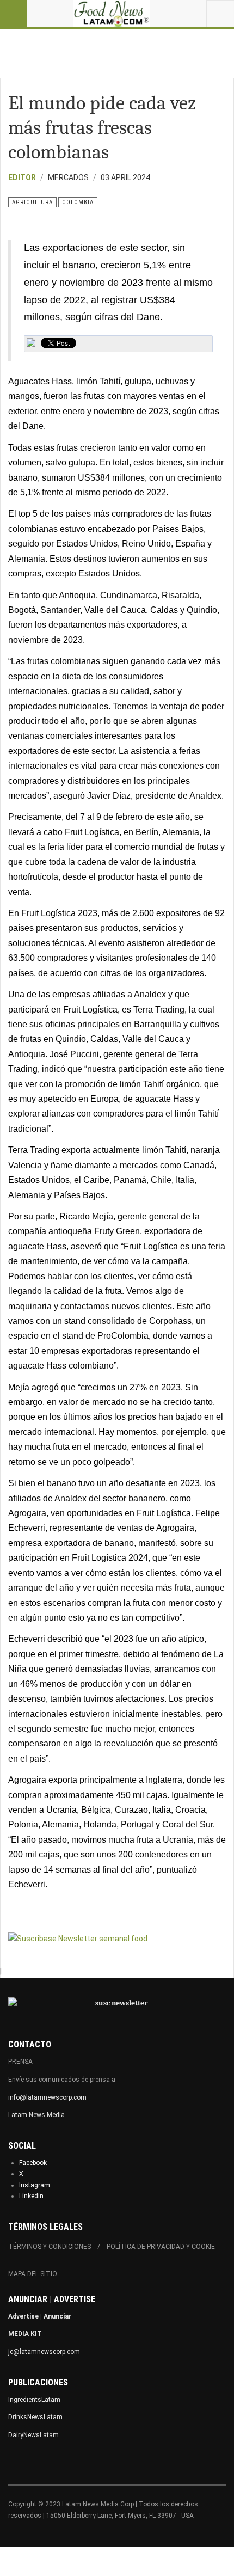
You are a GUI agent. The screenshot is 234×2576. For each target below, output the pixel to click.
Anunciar (57, 2316)
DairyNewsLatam (33, 2435)
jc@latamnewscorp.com (44, 2352)
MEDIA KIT (25, 2334)
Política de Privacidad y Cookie (161, 2247)
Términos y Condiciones (50, 2247)
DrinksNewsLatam (35, 2417)
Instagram (35, 2185)
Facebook (33, 2163)
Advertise (23, 2316)
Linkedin (31, 2196)
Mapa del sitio (33, 2274)
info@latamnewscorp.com (47, 2097)
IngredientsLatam (34, 2400)
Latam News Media (36, 2115)
